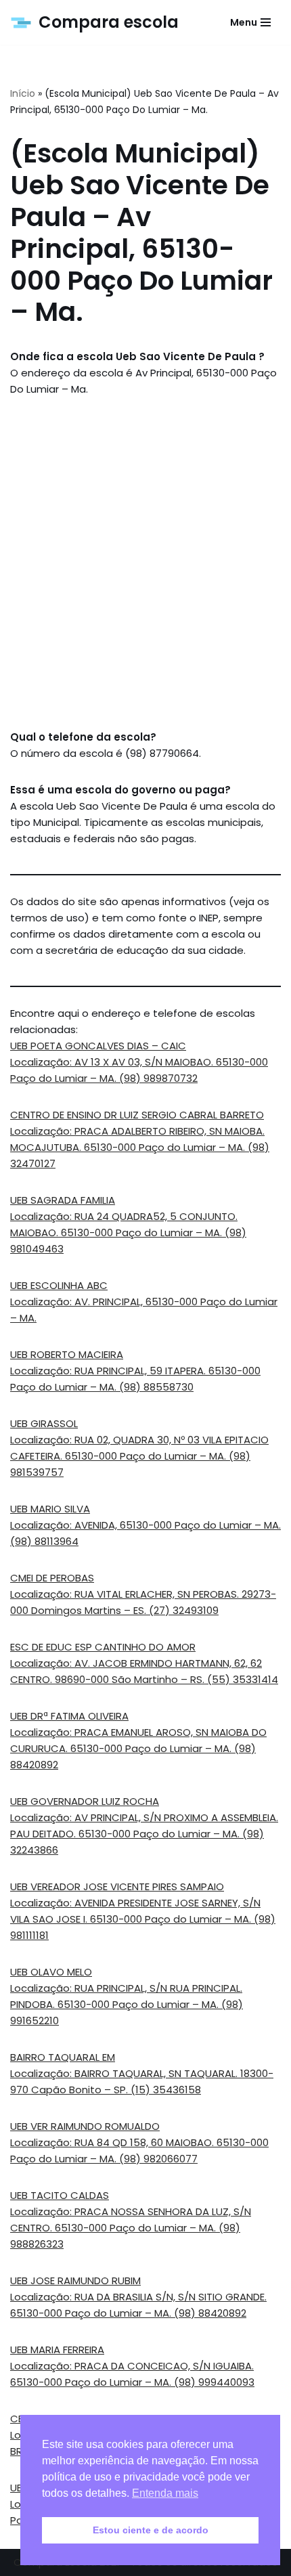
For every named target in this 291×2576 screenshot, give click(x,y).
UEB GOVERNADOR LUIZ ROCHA (85, 1801)
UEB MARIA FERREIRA (57, 2350)
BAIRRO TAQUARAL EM (63, 2057)
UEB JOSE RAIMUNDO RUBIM (75, 2280)
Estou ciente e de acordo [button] (151, 2530)
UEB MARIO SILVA (50, 1509)
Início (23, 93)
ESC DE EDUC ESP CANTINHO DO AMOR (103, 1647)
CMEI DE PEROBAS (52, 1578)
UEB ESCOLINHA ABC (59, 1285)
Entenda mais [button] (165, 2493)
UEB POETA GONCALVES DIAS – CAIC (98, 1046)
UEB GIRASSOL (44, 1423)
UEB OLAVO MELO (51, 1972)
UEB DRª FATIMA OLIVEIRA (69, 1716)
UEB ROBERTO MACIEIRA (67, 1354)
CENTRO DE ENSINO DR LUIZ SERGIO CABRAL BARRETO (137, 1115)
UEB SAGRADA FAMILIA (63, 1200)
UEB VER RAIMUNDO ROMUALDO (85, 2126)
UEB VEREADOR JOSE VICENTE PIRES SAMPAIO (117, 1886)
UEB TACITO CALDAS (60, 2195)
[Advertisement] (145, 563)
